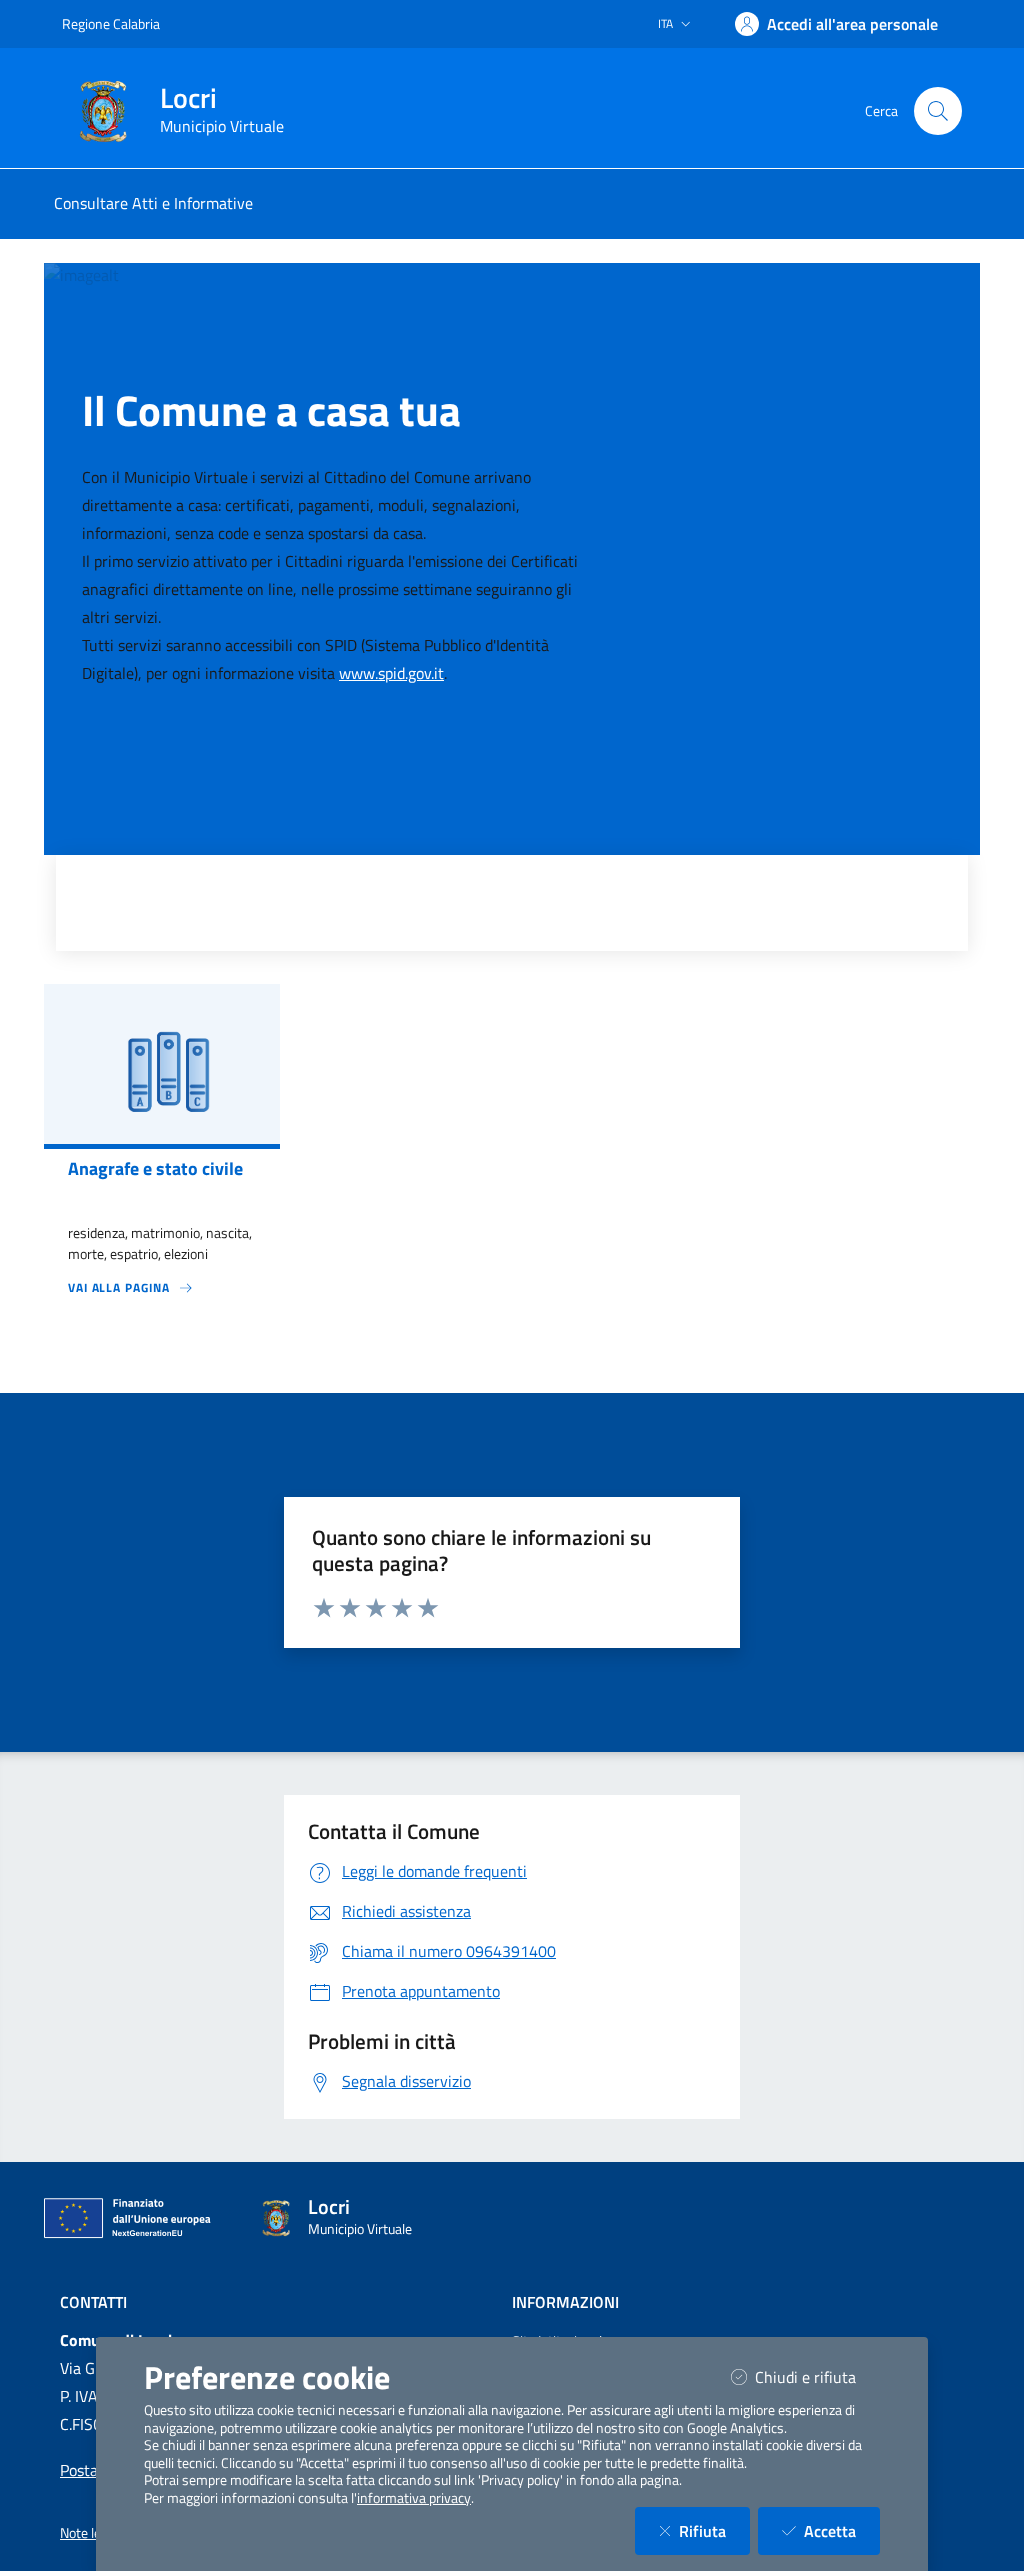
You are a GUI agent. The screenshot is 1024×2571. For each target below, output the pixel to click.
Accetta (842, 2530)
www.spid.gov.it (391, 673)
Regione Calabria (111, 23)
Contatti (93, 2302)
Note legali (90, 2533)
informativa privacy (414, 2498)
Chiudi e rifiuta (817, 2376)
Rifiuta (714, 2530)
